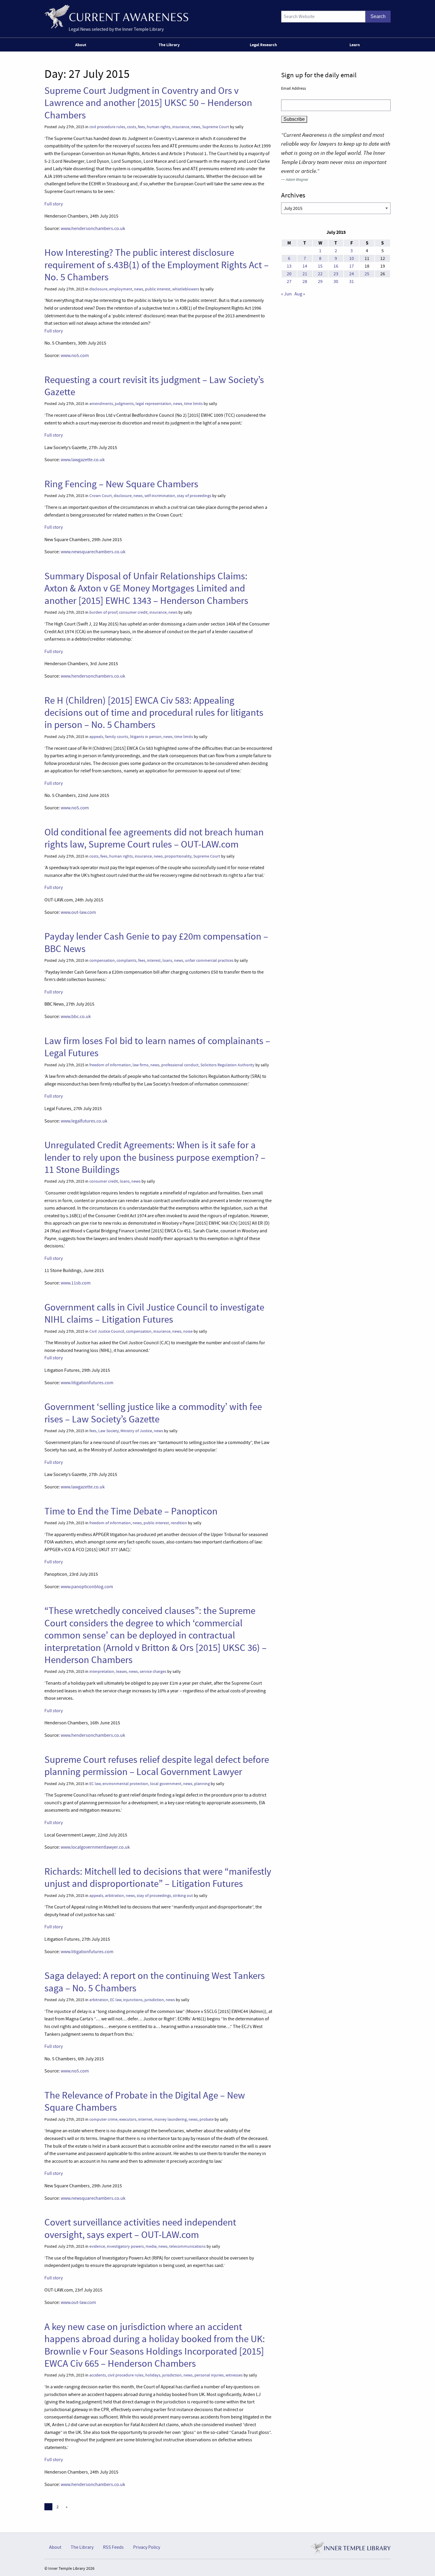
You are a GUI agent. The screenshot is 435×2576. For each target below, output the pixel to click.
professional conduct (180, 1065)
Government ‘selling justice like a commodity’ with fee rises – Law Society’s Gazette (153, 1413)
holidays (153, 2375)
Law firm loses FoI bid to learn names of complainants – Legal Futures (157, 1047)
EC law (95, 1784)
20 (289, 274)
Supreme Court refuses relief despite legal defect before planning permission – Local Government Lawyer (157, 1766)
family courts (117, 737)
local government (166, 1784)
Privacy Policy (147, 2547)
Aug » (300, 294)
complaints (127, 960)
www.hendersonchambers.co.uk (93, 229)
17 (352, 266)
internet (145, 2119)
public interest (158, 289)
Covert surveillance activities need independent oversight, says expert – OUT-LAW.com (140, 2228)
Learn (355, 45)
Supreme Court (216, 127)
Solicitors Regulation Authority (227, 1065)
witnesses (234, 2375)
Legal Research (263, 45)
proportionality (178, 856)
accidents (98, 2375)
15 (320, 266)
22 (320, 274)
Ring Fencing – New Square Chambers (121, 484)
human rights (159, 127)
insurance (181, 127)
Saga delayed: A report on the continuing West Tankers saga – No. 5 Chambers (155, 1982)
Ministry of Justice (136, 1431)
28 (305, 282)
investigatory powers (125, 2246)
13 (289, 266)
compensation (102, 960)
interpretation (102, 1671)
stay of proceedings (194, 496)
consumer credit (133, 612)
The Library (169, 45)
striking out (183, 1896)
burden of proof (103, 612)
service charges (153, 1671)
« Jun (286, 294)
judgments (124, 404)
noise (188, 1331)
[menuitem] (82, 45)
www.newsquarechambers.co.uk (93, 552)
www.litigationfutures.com (87, 1383)
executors (128, 2119)
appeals (96, 737)
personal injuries (209, 2375)
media (151, 2246)
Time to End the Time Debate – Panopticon (131, 1511)
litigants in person (146, 737)
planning (202, 1784)
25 (367, 274)
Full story (54, 204)
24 (352, 274)
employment (121, 289)
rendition (179, 1523)
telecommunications (187, 2246)
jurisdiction (154, 2000)
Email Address (294, 88)
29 (320, 282)
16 (336, 266)
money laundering (170, 2119)
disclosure (98, 289)
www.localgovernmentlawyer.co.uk (95, 1847)
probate (207, 2119)
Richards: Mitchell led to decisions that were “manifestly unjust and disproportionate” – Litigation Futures (158, 1878)
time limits (193, 404)
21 (305, 274)
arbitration (115, 1896)
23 (336, 274)
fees (141, 127)
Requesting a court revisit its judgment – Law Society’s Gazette (154, 386)
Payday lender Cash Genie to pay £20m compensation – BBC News (156, 942)
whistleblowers (186, 289)
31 (352, 282)
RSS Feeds (113, 2547)
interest (154, 960)
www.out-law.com (78, 912)
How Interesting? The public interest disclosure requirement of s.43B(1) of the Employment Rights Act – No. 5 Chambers (157, 265)
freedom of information (110, 1065)
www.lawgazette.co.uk (83, 460)
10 (352, 258)
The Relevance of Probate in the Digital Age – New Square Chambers (145, 2101)
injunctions (133, 2000)
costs (132, 127)
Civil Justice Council (107, 1331)
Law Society (108, 1431)
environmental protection (125, 1784)
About (81, 45)
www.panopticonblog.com (87, 1587)
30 (336, 282)
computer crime (103, 2119)
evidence (97, 2246)
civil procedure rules (107, 127)
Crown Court (101, 496)
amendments (101, 404)
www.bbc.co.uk (76, 1017)
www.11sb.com (76, 1283)
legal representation (153, 404)
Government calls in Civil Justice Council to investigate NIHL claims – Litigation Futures (154, 1313)
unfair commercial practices (209, 960)
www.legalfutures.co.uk (84, 1121)
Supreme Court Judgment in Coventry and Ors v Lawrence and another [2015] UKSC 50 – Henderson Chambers (148, 103)
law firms (141, 1065)
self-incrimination (160, 496)
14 (305, 266)
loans (167, 960)
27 (289, 282)
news (196, 127)
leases (121, 1671)
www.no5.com (75, 356)
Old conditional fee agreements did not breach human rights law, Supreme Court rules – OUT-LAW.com (154, 838)
